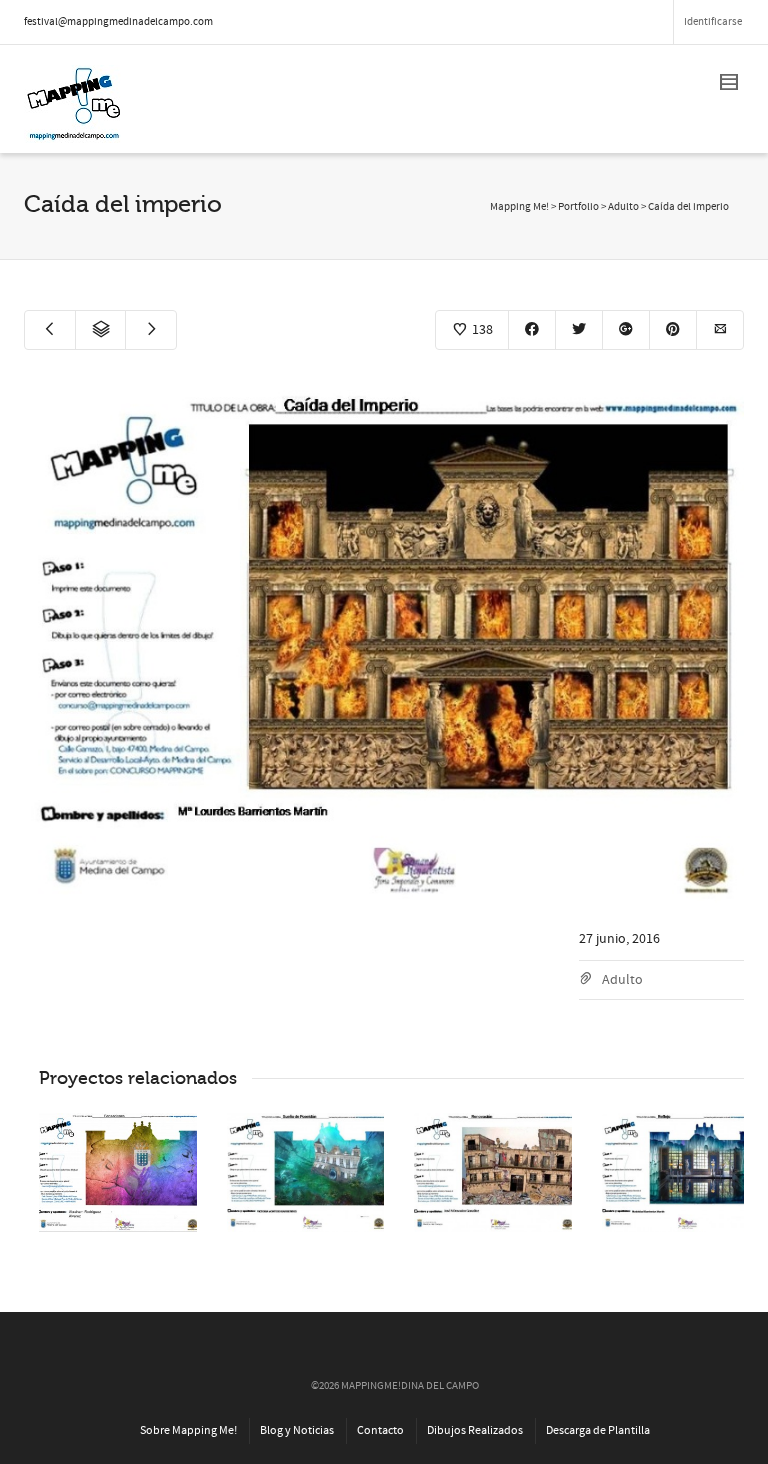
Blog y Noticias (297, 1430)
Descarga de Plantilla (598, 1430)
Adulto (622, 980)
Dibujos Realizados (475, 1430)
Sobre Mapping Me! (188, 1430)
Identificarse (713, 22)
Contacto (380, 1430)
